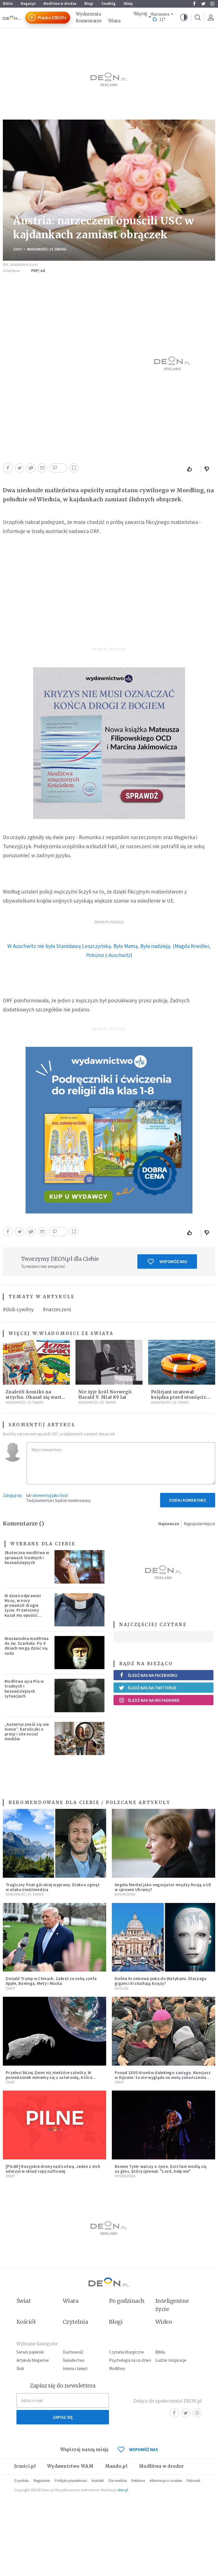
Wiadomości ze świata (47, 249)
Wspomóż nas (173, 1262)
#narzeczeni (57, 1309)
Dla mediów (118, 2481)
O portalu (22, 2481)
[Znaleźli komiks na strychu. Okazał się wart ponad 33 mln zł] (36, 1362)
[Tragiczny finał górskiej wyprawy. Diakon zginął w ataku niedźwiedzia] (54, 1843)
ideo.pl (123, 2490)
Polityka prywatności (71, 2481)
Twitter (203, 4)
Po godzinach (127, 2301)
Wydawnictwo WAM (70, 2466)
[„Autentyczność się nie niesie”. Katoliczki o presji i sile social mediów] (79, 1738)
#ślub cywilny (18, 1309)
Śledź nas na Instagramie (154, 1700)
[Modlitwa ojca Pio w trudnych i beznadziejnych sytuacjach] (79, 1695)
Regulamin (42, 2481)
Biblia (8, 4)
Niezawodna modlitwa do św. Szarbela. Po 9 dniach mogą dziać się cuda (27, 1646)
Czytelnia (75, 2322)
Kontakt (98, 2481)
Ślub (20, 2368)
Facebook (194, 4)
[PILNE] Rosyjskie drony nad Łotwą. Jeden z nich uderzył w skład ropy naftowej (53, 2169)
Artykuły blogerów (33, 2360)
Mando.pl (116, 2466)
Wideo (164, 2322)
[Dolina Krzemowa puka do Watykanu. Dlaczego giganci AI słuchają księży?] (163, 1937)
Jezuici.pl (25, 2466)
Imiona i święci (75, 2368)
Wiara (114, 21)
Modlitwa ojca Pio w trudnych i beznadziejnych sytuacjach (24, 1689)
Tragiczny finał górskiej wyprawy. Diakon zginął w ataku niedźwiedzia (53, 1887)
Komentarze (89, 21)
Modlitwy (117, 2368)
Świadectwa (74, 2360)
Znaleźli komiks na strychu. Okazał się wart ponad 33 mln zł (33, 1397)
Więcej (140, 14)
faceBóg (108, 4)
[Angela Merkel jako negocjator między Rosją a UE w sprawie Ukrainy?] (163, 1843)
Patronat (193, 2481)
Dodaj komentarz (188, 1500)
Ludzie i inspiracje (171, 2360)
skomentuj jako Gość (50, 1495)
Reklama (138, 2481)
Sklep (128, 4)
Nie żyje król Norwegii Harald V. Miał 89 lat (105, 1395)
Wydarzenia (88, 14)
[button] (184, 18)
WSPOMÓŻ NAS (144, 2449)
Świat (18, 249)
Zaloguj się (12, 1495)
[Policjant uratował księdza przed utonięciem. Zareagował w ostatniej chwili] (182, 1362)
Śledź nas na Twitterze (152, 1688)
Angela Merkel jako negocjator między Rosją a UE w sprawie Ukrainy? (163, 1887)
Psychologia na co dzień (130, 2360)
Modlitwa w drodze (60, 4)
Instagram (212, 4)
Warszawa (160, 14)
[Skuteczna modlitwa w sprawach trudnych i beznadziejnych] (79, 1567)
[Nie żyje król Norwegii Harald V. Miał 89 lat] (109, 1362)
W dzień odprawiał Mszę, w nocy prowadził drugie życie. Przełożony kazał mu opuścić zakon (23, 1608)
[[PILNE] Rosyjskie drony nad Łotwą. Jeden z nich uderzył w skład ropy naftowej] (54, 2125)
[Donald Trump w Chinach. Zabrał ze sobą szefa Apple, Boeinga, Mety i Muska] (54, 1937)
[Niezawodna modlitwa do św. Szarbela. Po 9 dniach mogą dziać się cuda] (79, 1653)
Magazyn (28, 4)
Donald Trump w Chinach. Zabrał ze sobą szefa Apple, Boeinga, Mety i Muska (51, 1981)
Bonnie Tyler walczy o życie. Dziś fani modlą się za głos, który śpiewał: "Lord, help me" (161, 2169)
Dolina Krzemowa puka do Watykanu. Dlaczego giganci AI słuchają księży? (161, 1981)
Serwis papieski (30, 2352)
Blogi (89, 4)
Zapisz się (63, 2417)
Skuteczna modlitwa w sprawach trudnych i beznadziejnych (27, 1558)
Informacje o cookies (166, 2481)
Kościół (122, 1988)
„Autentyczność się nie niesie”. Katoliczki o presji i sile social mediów (27, 1732)
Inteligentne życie (172, 2305)
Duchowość (73, 2352)
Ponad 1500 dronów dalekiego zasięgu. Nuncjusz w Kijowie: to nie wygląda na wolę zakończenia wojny (163, 2078)
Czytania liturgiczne (126, 2352)
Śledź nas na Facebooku (153, 1675)
